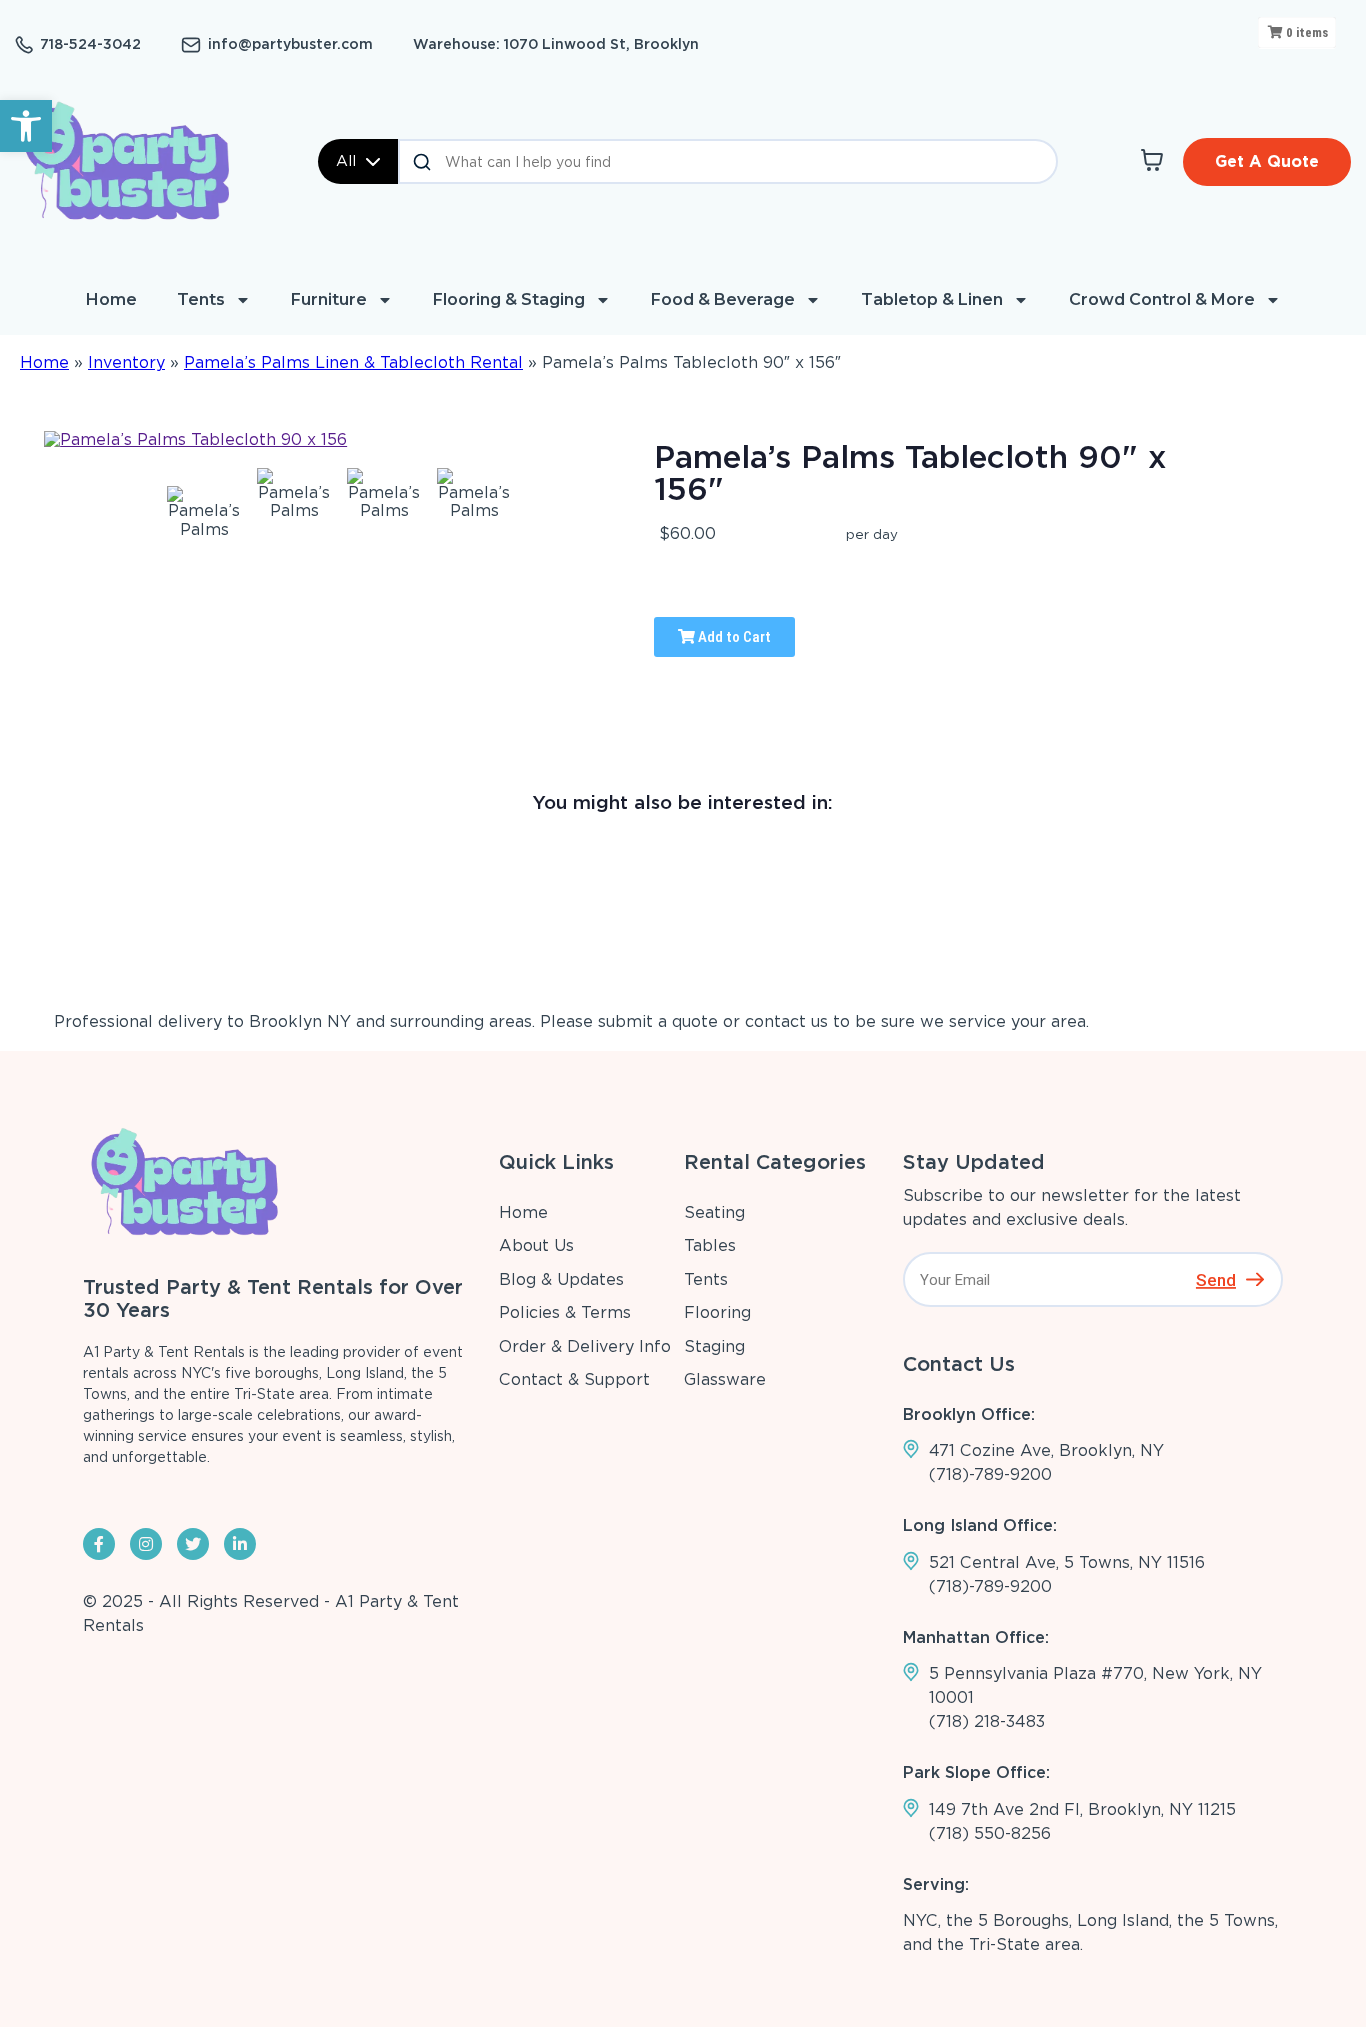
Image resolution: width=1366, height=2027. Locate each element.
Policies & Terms (565, 1312)
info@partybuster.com (290, 44)
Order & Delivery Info (585, 1346)
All (346, 161)
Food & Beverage (723, 299)
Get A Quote (1267, 161)
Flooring (717, 1312)
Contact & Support (574, 1379)
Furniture (329, 299)
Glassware (725, 1379)
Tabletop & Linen (932, 299)
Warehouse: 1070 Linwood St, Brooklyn (556, 44)
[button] (26, 126)
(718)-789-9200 (990, 1474)
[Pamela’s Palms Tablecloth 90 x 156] (204, 511)
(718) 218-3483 (987, 1721)
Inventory (126, 362)
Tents (201, 299)
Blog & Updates (561, 1279)
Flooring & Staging (509, 299)
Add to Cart (733, 637)
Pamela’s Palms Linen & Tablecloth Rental (353, 362)
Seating (714, 1212)
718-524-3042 (90, 44)
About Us (536, 1245)
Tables (710, 1245)
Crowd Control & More (1162, 299)
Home (111, 299)
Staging (714, 1346)
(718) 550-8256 (990, 1833)
